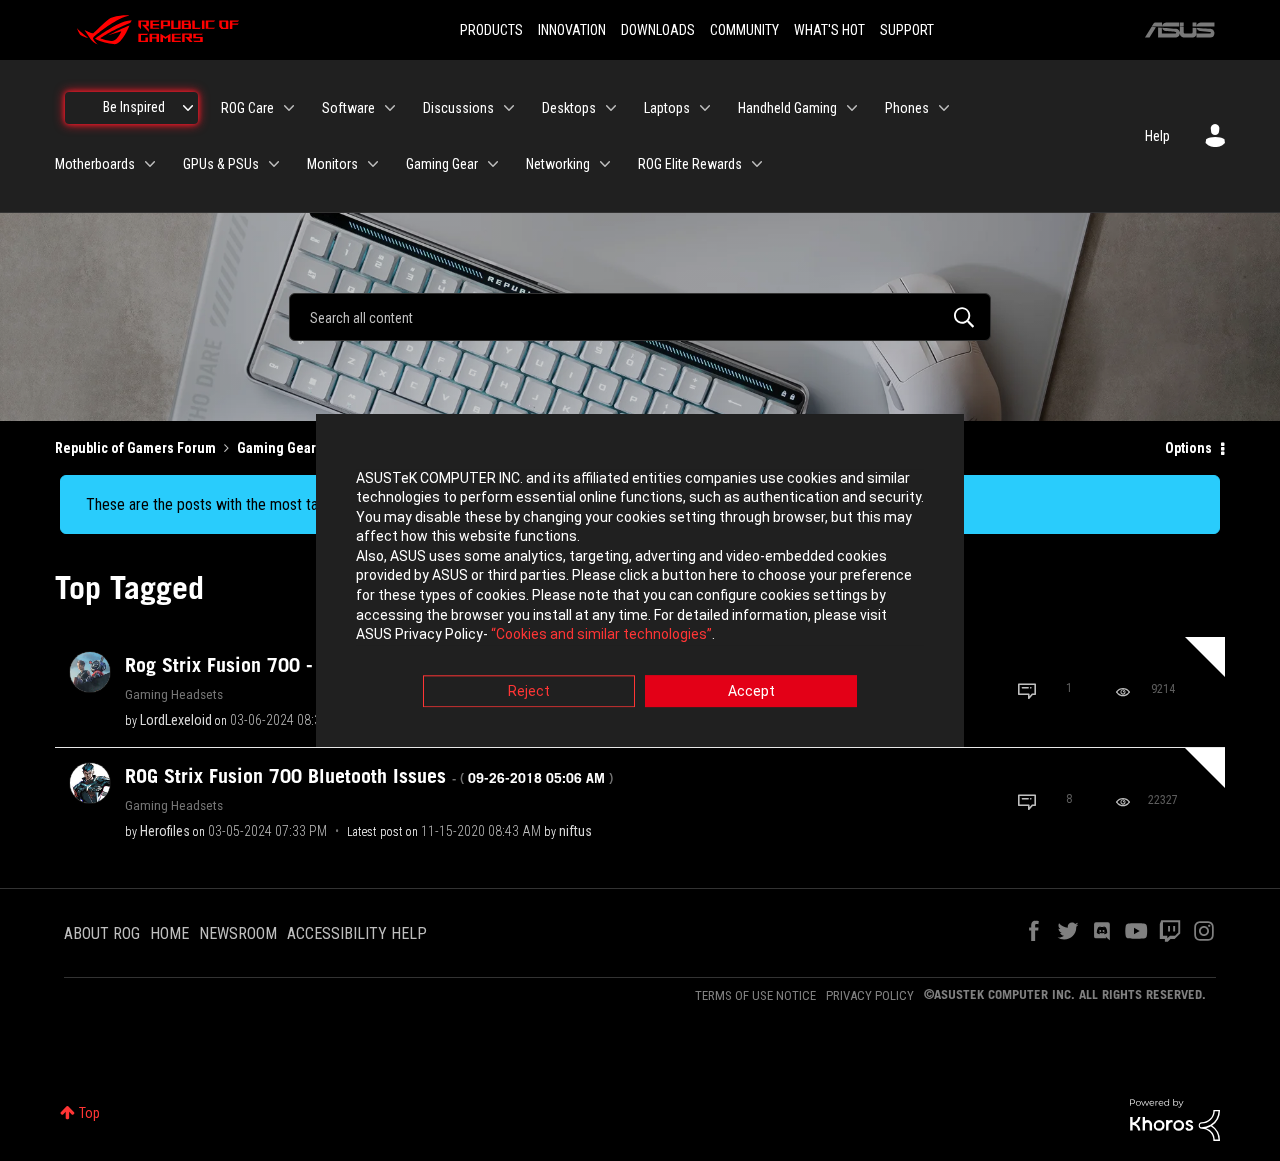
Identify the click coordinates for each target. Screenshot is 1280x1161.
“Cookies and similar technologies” (601, 635)
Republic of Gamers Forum (135, 448)
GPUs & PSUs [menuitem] (221, 164)
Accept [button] (751, 691)
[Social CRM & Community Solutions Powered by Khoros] (1175, 1119)
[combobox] (640, 317)
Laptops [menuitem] (667, 108)
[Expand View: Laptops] (705, 108)
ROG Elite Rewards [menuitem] (690, 164)
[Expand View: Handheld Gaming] (852, 108)
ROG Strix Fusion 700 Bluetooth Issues (369, 776)
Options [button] (1188, 448)
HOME (169, 933)
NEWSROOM (238, 933)
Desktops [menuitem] (569, 108)
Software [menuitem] (348, 108)
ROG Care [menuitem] (247, 108)
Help (1157, 136)
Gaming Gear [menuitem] (442, 164)
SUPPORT (907, 30)
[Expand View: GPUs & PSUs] (274, 164)
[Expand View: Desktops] (611, 108)
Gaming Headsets (174, 694)
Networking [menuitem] (558, 164)
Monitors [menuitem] (332, 164)
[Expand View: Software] (390, 108)
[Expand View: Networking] (605, 164)
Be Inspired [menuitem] (134, 107)
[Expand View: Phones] (944, 108)
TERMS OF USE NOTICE (755, 995)
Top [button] (89, 1113)
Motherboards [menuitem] (95, 164)
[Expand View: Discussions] (509, 108)
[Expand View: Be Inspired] (188, 108)
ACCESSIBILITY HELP (357, 933)
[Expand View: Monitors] (373, 164)
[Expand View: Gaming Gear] (493, 164)
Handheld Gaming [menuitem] (787, 108)
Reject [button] (529, 691)
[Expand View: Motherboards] (150, 164)
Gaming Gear (276, 448)
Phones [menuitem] (907, 108)
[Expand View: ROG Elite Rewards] (757, 164)
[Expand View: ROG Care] (289, 108)
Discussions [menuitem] (458, 108)
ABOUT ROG (102, 933)
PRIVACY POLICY (870, 995)
